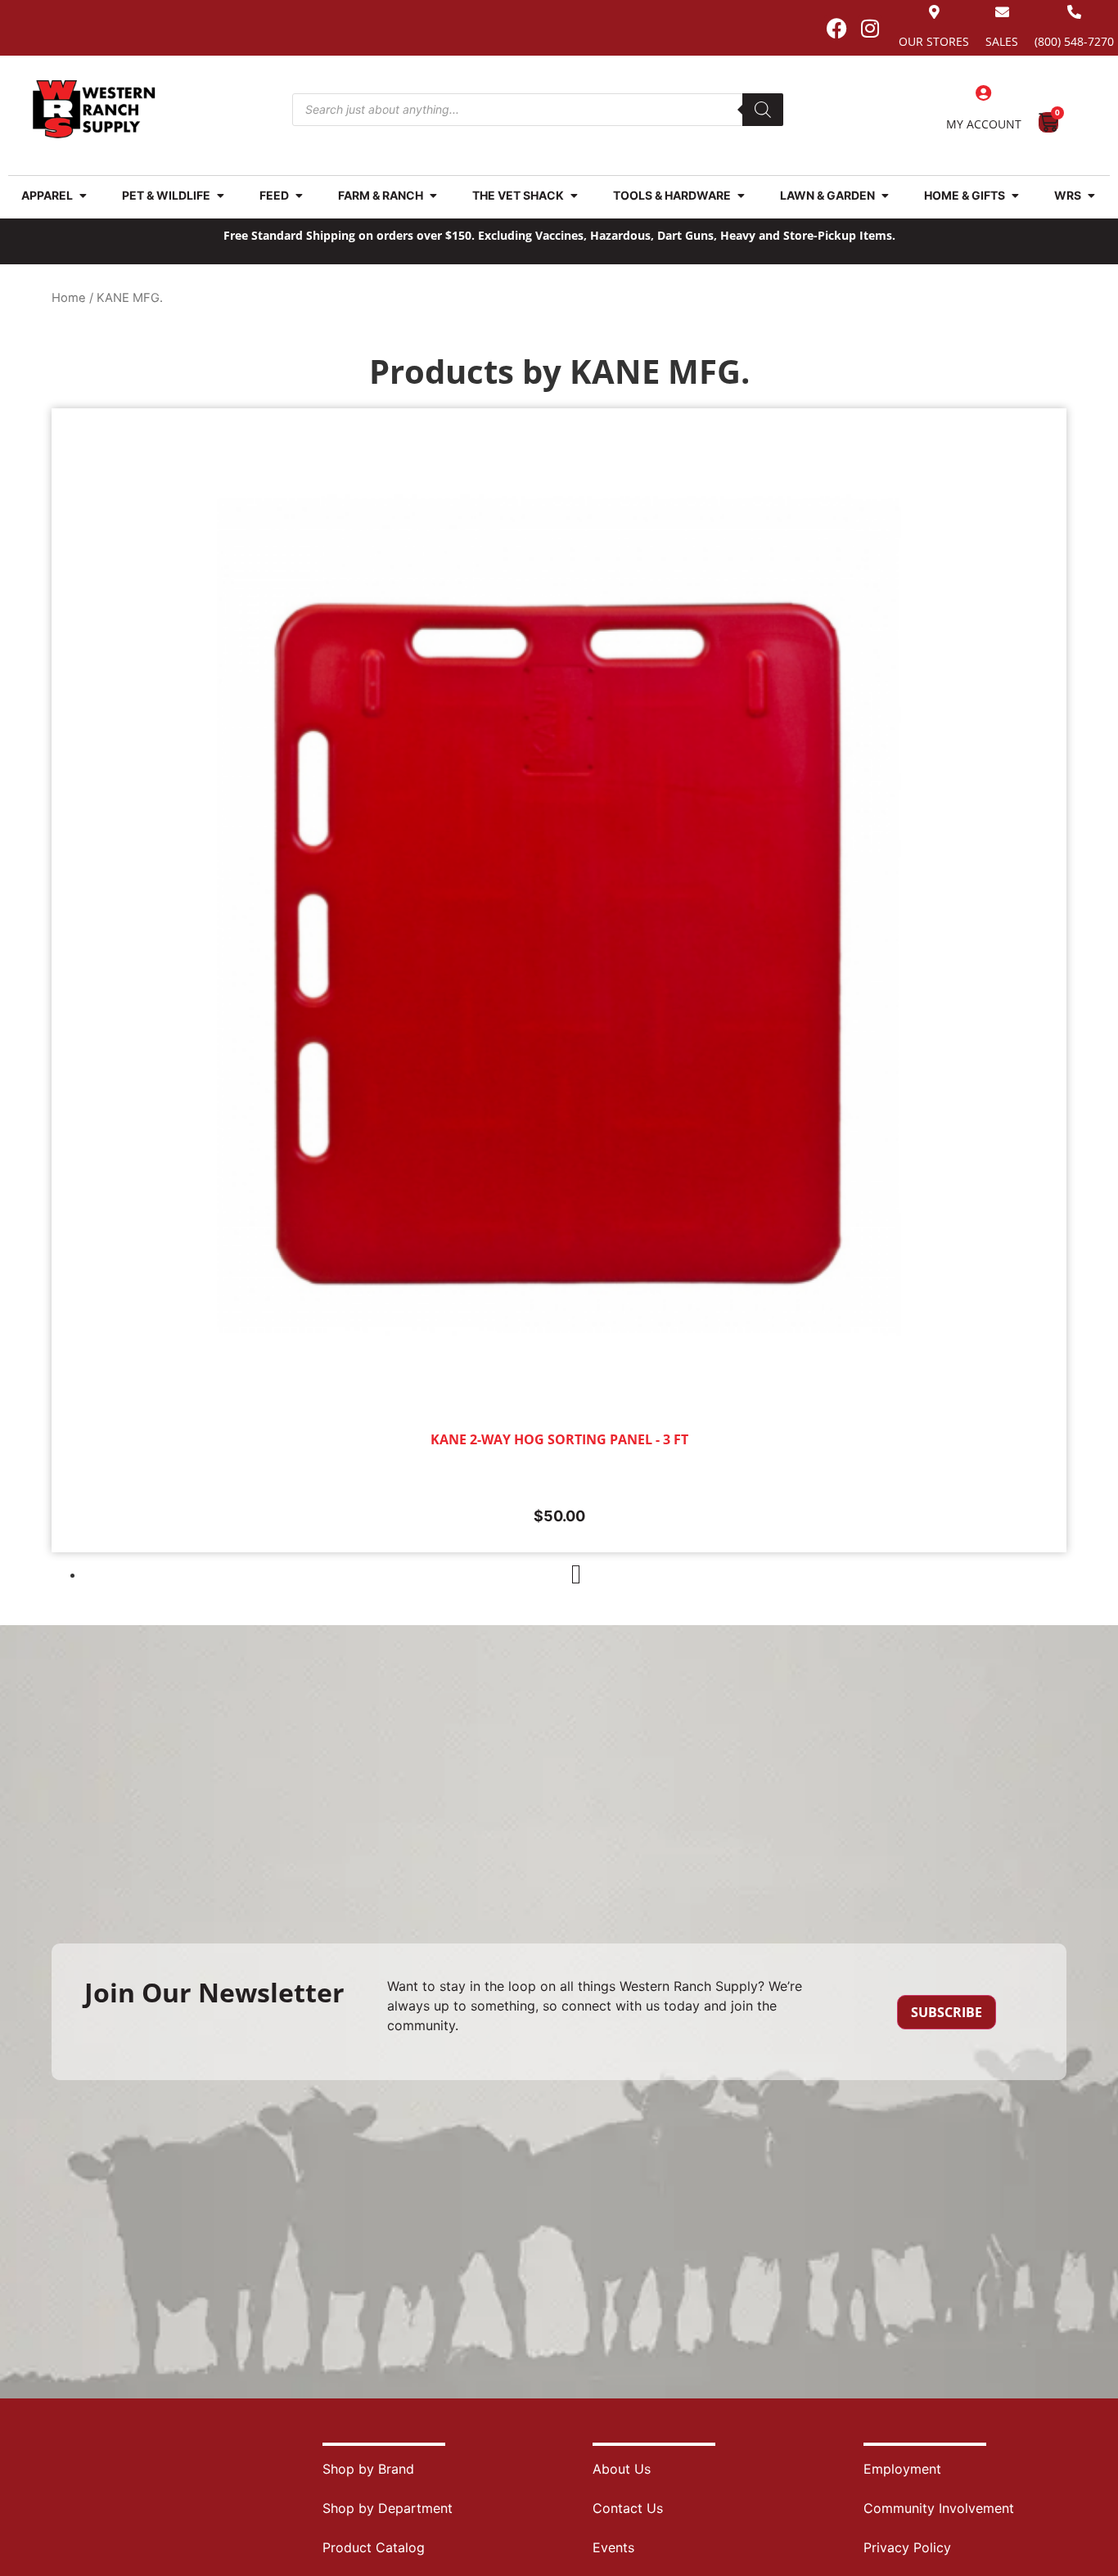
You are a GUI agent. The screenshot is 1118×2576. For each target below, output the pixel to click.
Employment (902, 2469)
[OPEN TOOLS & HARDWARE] (741, 195)
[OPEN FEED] (299, 195)
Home (69, 298)
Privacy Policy (907, 2547)
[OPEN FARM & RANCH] (433, 195)
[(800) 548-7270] (1074, 12)
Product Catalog (374, 2547)
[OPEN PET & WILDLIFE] (220, 195)
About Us (622, 2469)
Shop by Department (388, 2508)
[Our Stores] (934, 12)
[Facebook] (836, 28)
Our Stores (934, 41)
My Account (984, 124)
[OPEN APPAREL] (83, 195)
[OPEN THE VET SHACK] (574, 195)
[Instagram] (870, 28)
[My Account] (984, 93)
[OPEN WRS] (1091, 195)
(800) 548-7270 (1074, 41)
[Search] (763, 110)
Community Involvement (939, 2508)
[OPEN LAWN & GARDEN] (885, 195)
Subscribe (947, 2012)
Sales (1002, 41)
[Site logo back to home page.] (94, 109)
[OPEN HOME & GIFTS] (1015, 195)
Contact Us (628, 2508)
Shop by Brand (368, 2469)
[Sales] (1002, 12)
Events (613, 2547)
